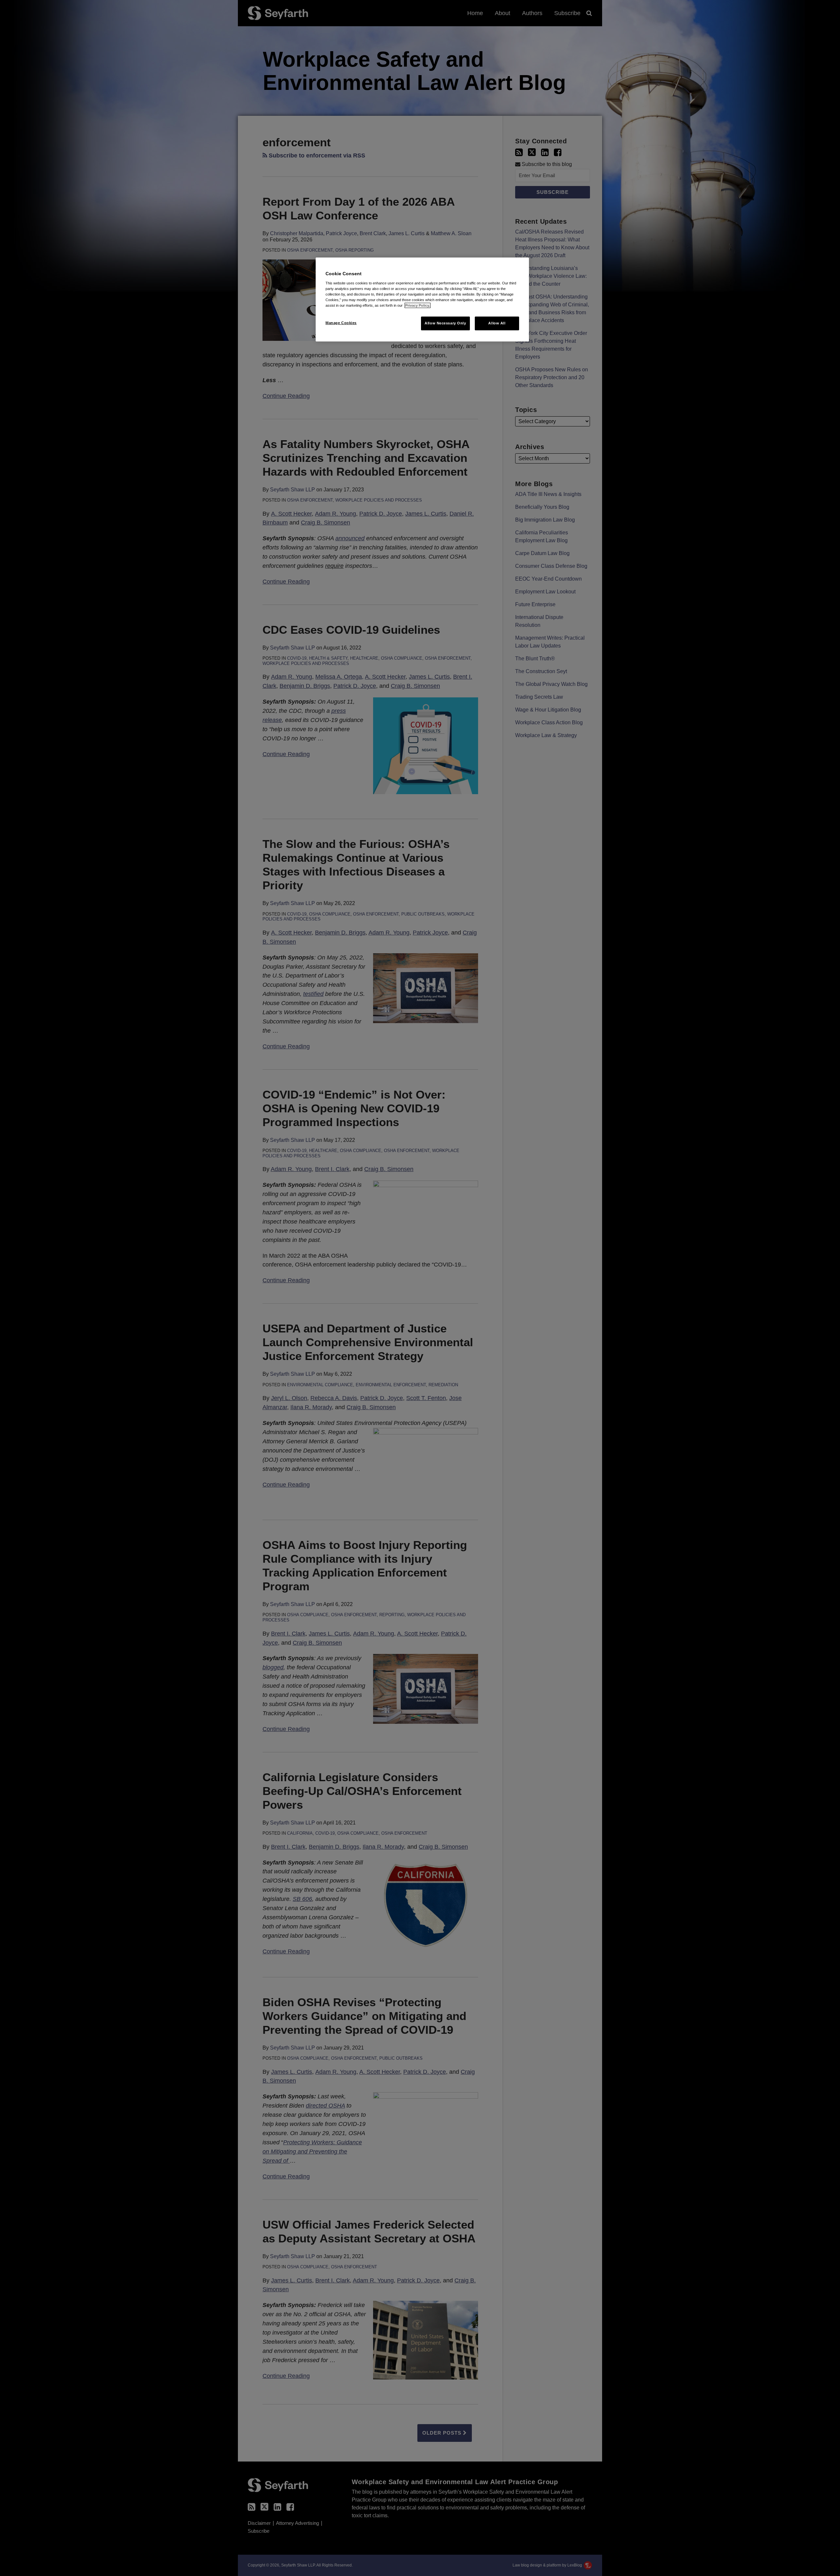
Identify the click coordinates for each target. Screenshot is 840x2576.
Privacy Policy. (418, 305)
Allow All (497, 323)
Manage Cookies (341, 323)
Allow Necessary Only (445, 323)
